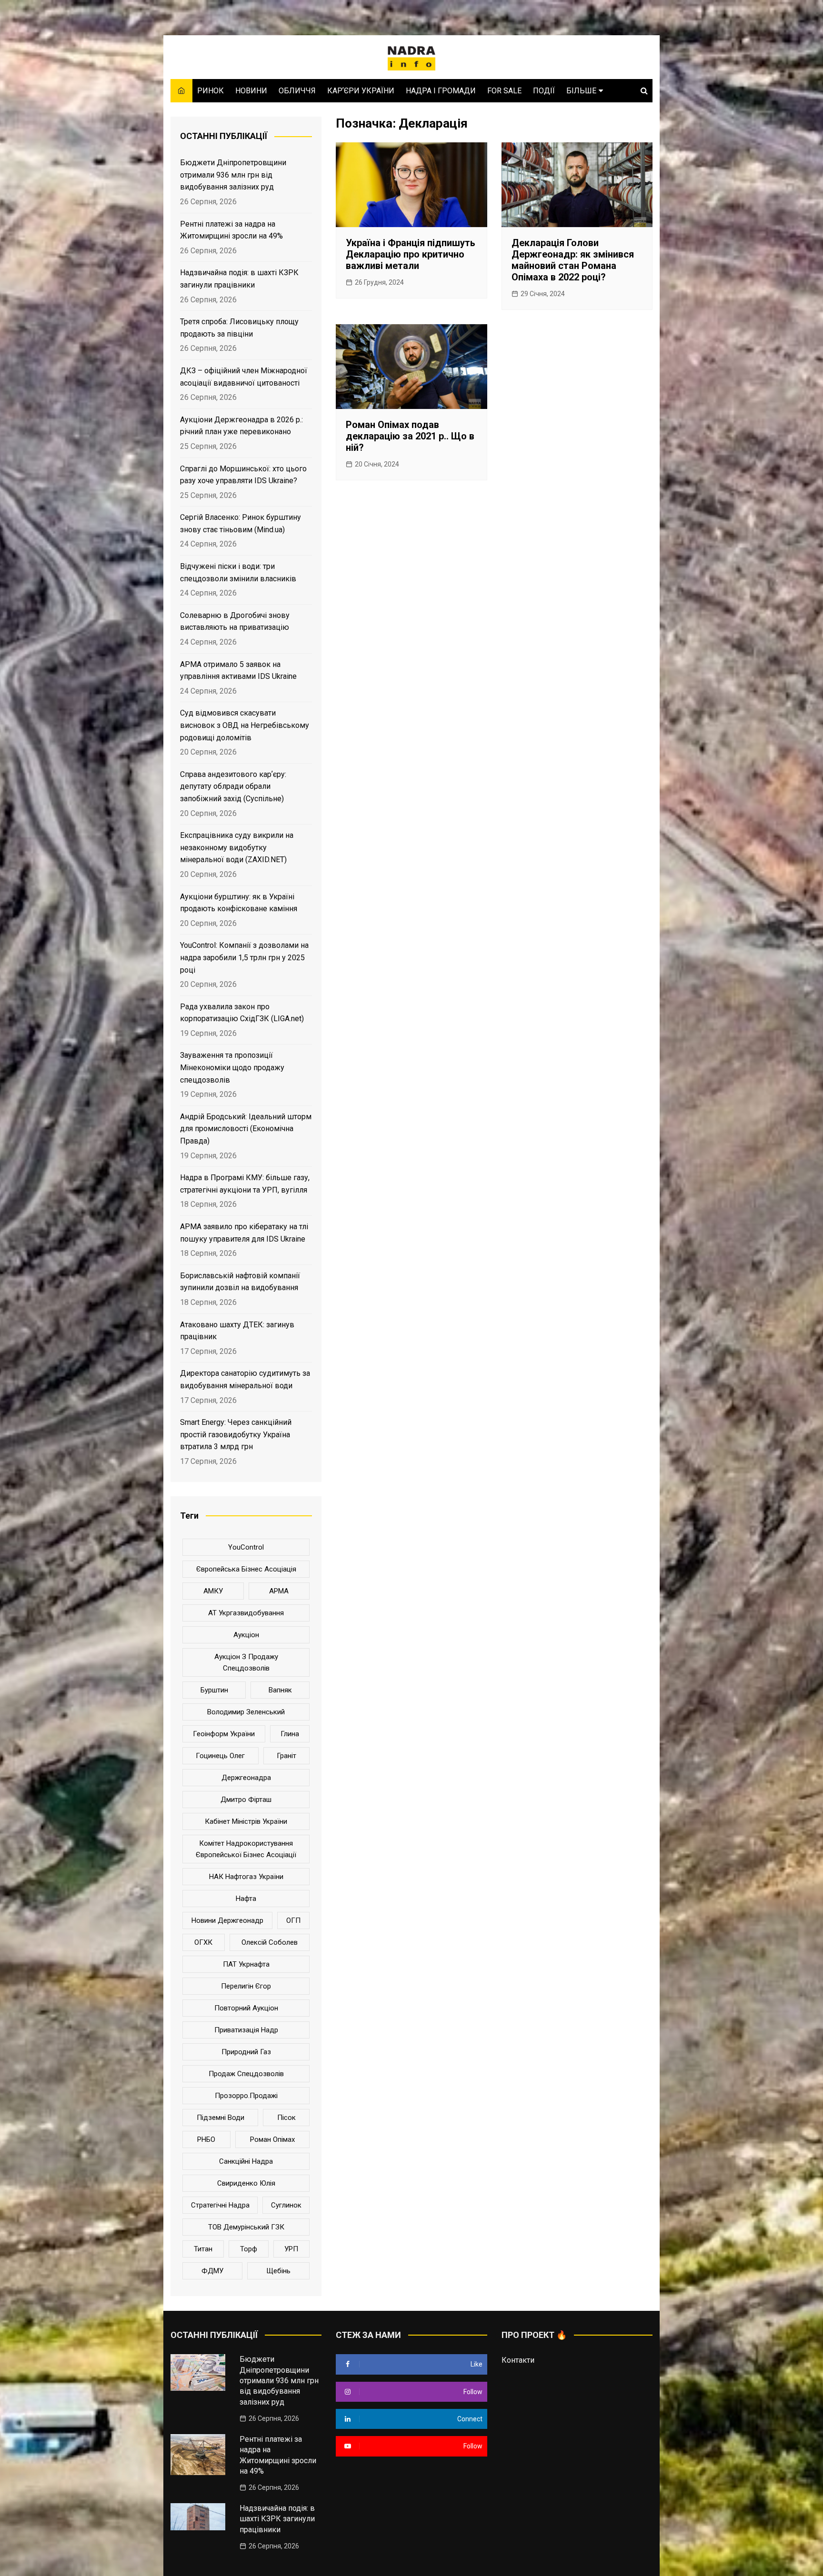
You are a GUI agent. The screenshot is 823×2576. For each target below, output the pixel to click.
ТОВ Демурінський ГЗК (246, 2227)
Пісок (286, 2118)
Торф (249, 2249)
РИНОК (211, 91)
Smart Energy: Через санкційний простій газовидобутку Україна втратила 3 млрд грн (236, 1434)
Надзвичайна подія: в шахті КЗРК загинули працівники (239, 279)
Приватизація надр (246, 2030)
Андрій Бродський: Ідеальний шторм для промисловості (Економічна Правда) (246, 1129)
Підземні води (221, 2118)
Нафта (246, 1899)
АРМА (279, 1591)
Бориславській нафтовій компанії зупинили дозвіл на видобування (240, 1282)
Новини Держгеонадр (227, 1920)
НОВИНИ (251, 91)
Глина (290, 1734)
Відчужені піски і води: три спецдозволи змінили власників (238, 572)
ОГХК (203, 1942)
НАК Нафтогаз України (246, 1877)
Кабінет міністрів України (246, 1821)
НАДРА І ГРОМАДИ (441, 91)
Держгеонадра (246, 1778)
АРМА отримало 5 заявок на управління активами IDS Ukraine (238, 671)
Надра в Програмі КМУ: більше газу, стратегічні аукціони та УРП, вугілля (245, 1184)
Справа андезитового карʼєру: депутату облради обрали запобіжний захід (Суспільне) (233, 786)
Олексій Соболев (270, 1942)
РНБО (206, 2139)
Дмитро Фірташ (246, 1800)
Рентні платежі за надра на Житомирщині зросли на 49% (231, 230)
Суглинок (286, 2205)
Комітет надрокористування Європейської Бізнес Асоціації (246, 1849)
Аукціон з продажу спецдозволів (246, 1662)
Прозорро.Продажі (246, 2096)
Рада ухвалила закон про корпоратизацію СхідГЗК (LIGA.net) (242, 1013)
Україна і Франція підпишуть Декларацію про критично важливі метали (411, 254)
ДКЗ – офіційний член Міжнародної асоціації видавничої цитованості (244, 377)
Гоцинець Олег (220, 1756)
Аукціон (246, 1635)
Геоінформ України (224, 1734)
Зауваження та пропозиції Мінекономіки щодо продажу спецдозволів (232, 1067)
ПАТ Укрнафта (246, 1964)
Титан (203, 2249)
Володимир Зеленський (246, 1712)
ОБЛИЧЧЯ (297, 91)
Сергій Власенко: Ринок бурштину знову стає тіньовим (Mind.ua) (241, 523)
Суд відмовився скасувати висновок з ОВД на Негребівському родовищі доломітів (245, 725)
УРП (291, 2249)
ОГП (293, 1920)
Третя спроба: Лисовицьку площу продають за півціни (239, 328)
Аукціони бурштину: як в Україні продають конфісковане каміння (239, 903)
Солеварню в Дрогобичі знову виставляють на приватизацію (235, 622)
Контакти (518, 2360)
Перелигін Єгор (246, 1986)
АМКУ (213, 1591)
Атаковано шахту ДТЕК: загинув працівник (237, 1331)
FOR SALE (504, 91)
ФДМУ (212, 2271)
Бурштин (214, 1690)
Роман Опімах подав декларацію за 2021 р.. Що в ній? (410, 436)
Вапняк (280, 1690)
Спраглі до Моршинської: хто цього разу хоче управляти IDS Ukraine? (243, 475)
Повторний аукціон (246, 2008)
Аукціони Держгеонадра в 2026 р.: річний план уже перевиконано (241, 426)
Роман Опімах (272, 2139)
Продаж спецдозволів (246, 2074)
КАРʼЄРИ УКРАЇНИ (361, 91)
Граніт (286, 1756)
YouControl (246, 1547)
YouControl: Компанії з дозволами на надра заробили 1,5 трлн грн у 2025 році (244, 957)
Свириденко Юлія (246, 2183)
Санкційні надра (246, 2161)
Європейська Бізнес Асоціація (246, 1569)
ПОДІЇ (544, 91)
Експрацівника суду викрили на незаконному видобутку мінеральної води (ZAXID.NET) (237, 847)
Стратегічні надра (220, 2205)
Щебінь (278, 2271)
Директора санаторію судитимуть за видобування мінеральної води (245, 1379)
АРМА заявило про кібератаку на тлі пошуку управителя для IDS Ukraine (244, 1233)
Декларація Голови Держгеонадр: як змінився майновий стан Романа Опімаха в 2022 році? (573, 260)
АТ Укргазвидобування (246, 1613)
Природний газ (246, 2052)
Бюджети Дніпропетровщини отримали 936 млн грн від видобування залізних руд (233, 175)
